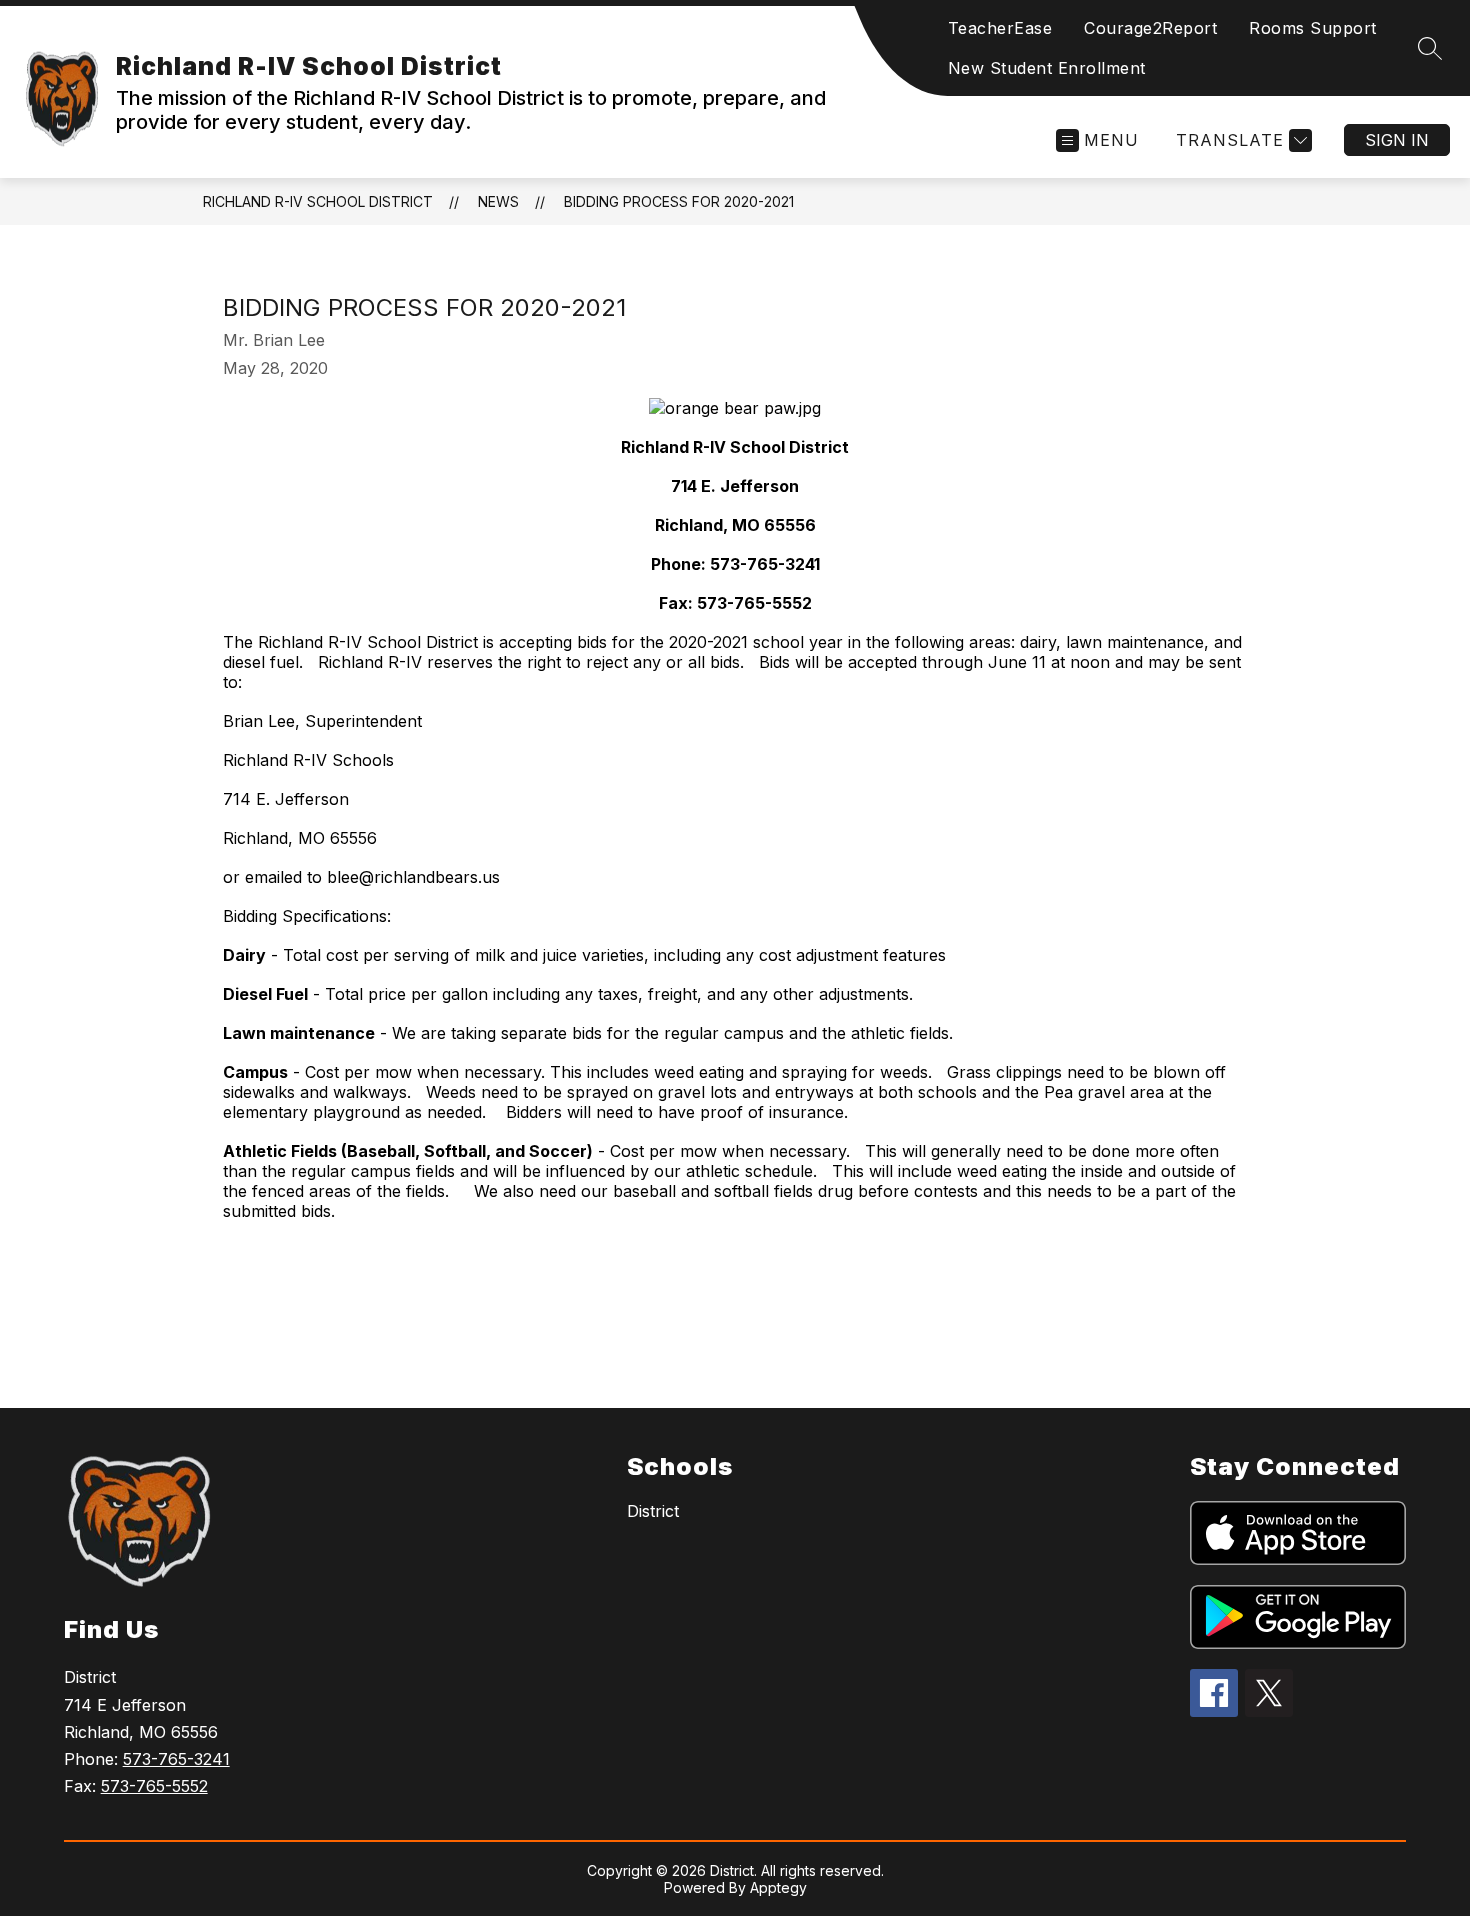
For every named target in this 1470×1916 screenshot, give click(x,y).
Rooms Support (1313, 28)
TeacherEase (1000, 28)
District (653, 1511)
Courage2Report (1150, 28)
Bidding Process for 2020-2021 (679, 201)
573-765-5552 (154, 1786)
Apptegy (778, 1887)
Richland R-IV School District (318, 201)
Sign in (1397, 140)
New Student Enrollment (1047, 68)
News (498, 201)
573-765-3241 (176, 1759)
